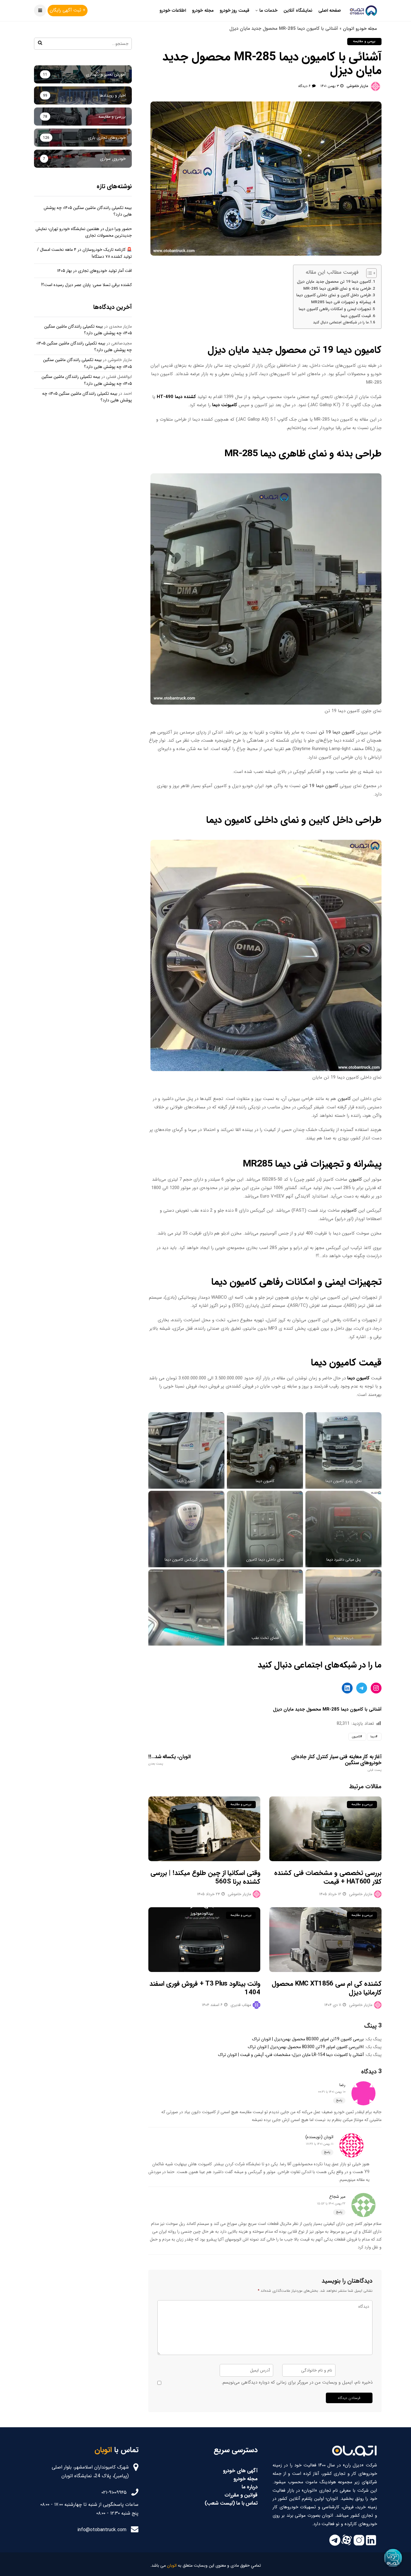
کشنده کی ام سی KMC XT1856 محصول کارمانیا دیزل (327, 1988)
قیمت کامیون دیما (356, 316)
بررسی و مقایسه (364, 41)
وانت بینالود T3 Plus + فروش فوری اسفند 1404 (205, 1988)
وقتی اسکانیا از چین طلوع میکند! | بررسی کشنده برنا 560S (205, 1877)
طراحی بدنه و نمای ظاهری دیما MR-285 (337, 289)
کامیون (356, 1737)
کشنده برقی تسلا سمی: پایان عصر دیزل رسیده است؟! (87, 285)
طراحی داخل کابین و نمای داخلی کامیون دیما (334, 295)
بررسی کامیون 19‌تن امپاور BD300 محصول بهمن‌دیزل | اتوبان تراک (308, 2039)
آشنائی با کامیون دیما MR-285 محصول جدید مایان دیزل (327, 1709)
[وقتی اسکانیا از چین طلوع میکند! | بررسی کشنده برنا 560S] (204, 1829)
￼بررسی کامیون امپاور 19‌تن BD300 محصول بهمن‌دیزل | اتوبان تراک (306, 2047)
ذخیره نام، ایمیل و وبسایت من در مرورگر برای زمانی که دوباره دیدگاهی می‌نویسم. (297, 2382)
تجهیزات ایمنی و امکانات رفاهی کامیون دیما (335, 309)
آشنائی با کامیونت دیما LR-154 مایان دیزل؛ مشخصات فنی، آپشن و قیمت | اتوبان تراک (291, 2055)
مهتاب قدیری (241, 2005)
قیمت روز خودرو (235, 11)
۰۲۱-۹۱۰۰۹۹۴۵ (114, 2492)
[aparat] (347, 2545)
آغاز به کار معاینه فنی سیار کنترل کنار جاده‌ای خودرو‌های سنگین (336, 1763)
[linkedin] (371, 2545)
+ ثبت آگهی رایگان (68, 10)
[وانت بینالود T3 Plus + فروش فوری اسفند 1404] (204, 1940)
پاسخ (339, 2100)
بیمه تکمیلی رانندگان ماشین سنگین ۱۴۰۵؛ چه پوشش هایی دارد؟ (88, 330)
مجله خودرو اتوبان (360, 29)
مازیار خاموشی (357, 86)
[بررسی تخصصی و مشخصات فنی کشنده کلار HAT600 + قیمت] (325, 1829)
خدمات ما (268, 11)
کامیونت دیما (225, 405)
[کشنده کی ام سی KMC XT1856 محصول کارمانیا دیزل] (325, 1940)
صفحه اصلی (330, 11)
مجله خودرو (203, 11)
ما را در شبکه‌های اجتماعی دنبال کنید (341, 322)
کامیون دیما (358, 1378)
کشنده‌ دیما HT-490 (176, 397)
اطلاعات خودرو (173, 11)
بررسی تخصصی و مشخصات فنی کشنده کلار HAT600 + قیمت (328, 1877)
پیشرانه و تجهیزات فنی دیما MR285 (341, 302)
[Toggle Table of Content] (368, 273)
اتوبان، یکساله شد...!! (170, 1760)
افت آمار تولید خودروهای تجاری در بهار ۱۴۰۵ (94, 271)
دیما (373, 1737)
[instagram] (359, 2545)
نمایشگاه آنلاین (298, 11)
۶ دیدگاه (304, 86)
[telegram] (335, 2545)
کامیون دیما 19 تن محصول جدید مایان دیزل (334, 282)
